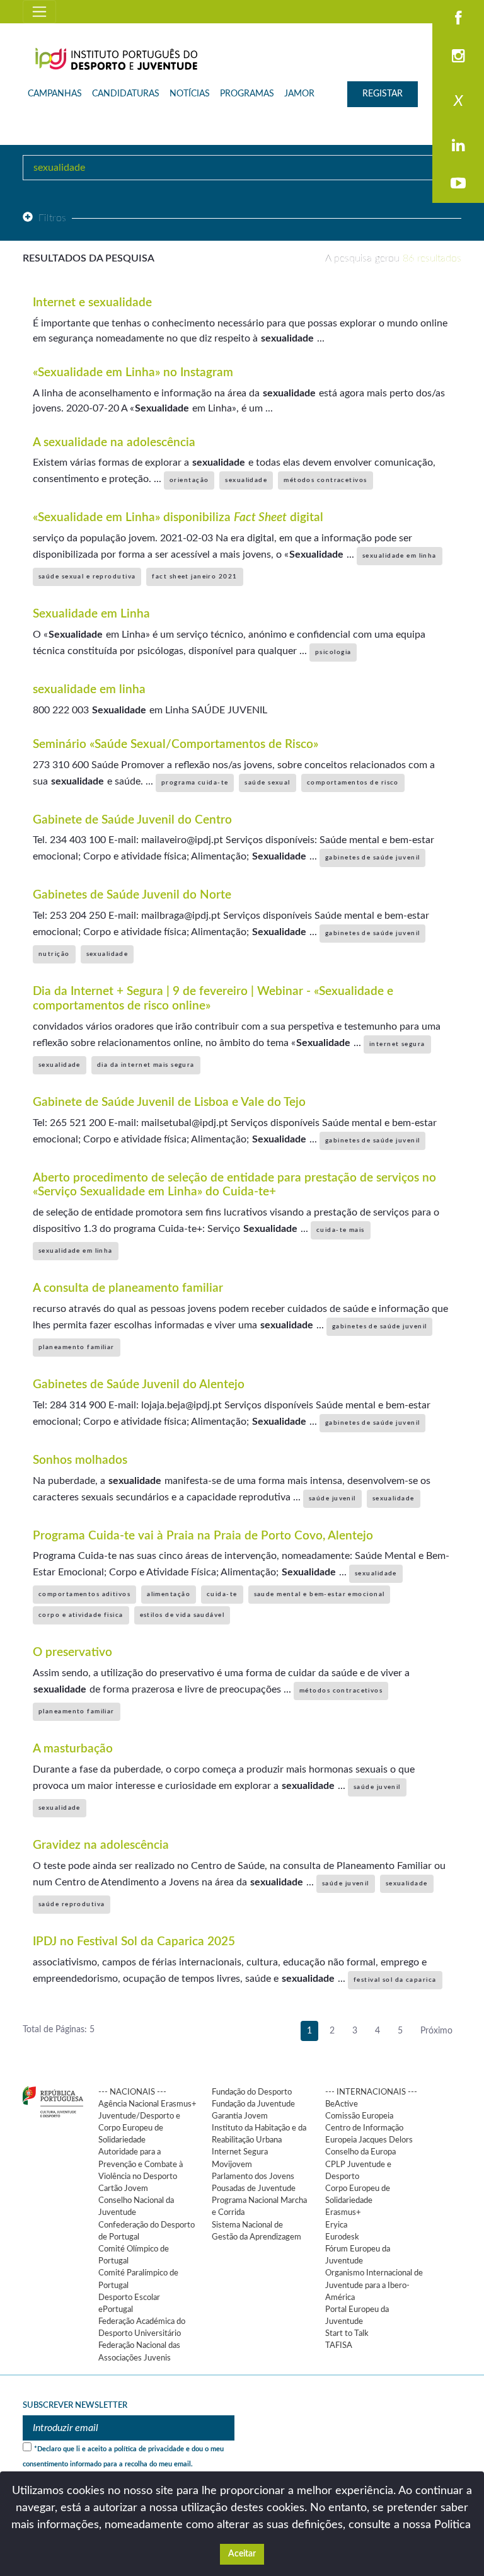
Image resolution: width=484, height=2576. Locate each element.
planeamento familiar (77, 1347)
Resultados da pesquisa (89, 258)
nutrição (54, 954)
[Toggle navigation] (39, 12)
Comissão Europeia (359, 2116)
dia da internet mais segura (146, 1065)
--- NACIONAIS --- (132, 2092)
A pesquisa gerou (393, 258)
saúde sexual (267, 783)
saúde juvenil (332, 1498)
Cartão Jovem (123, 2188)
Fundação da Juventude (253, 2104)
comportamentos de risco (353, 783)
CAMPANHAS (55, 94)
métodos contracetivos (325, 480)
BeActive (342, 2104)
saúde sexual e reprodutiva (87, 577)
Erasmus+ (343, 2212)
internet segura (397, 1044)
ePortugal (116, 2309)
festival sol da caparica (395, 1980)
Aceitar (242, 2554)
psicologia (333, 652)
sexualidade (246, 480)
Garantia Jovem (240, 2116)
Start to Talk (347, 2333)
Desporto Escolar (129, 2297)
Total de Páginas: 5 (59, 2030)
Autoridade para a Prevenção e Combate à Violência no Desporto (141, 2164)
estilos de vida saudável (182, 1615)
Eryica (336, 2225)
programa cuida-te (195, 783)
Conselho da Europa (360, 2152)
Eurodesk (342, 2237)
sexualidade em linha (400, 556)
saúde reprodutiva (72, 1904)
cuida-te (222, 1594)
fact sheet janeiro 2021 (194, 577)
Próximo (436, 2031)
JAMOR (299, 94)
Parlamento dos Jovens (253, 2176)
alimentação (169, 1594)
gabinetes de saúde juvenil (372, 858)
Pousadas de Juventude (254, 2188)
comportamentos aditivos (84, 1594)
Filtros (53, 218)
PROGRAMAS (247, 94)
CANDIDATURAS (126, 94)
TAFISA (339, 2345)
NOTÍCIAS (190, 94)
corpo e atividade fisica (81, 1615)
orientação (189, 480)
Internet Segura (240, 2152)
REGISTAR (383, 94)
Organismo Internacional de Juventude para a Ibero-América (374, 2285)
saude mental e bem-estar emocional (320, 1594)
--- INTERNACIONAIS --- (371, 2092)
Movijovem (232, 2165)
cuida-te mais (341, 1230)
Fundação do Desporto (252, 2092)
